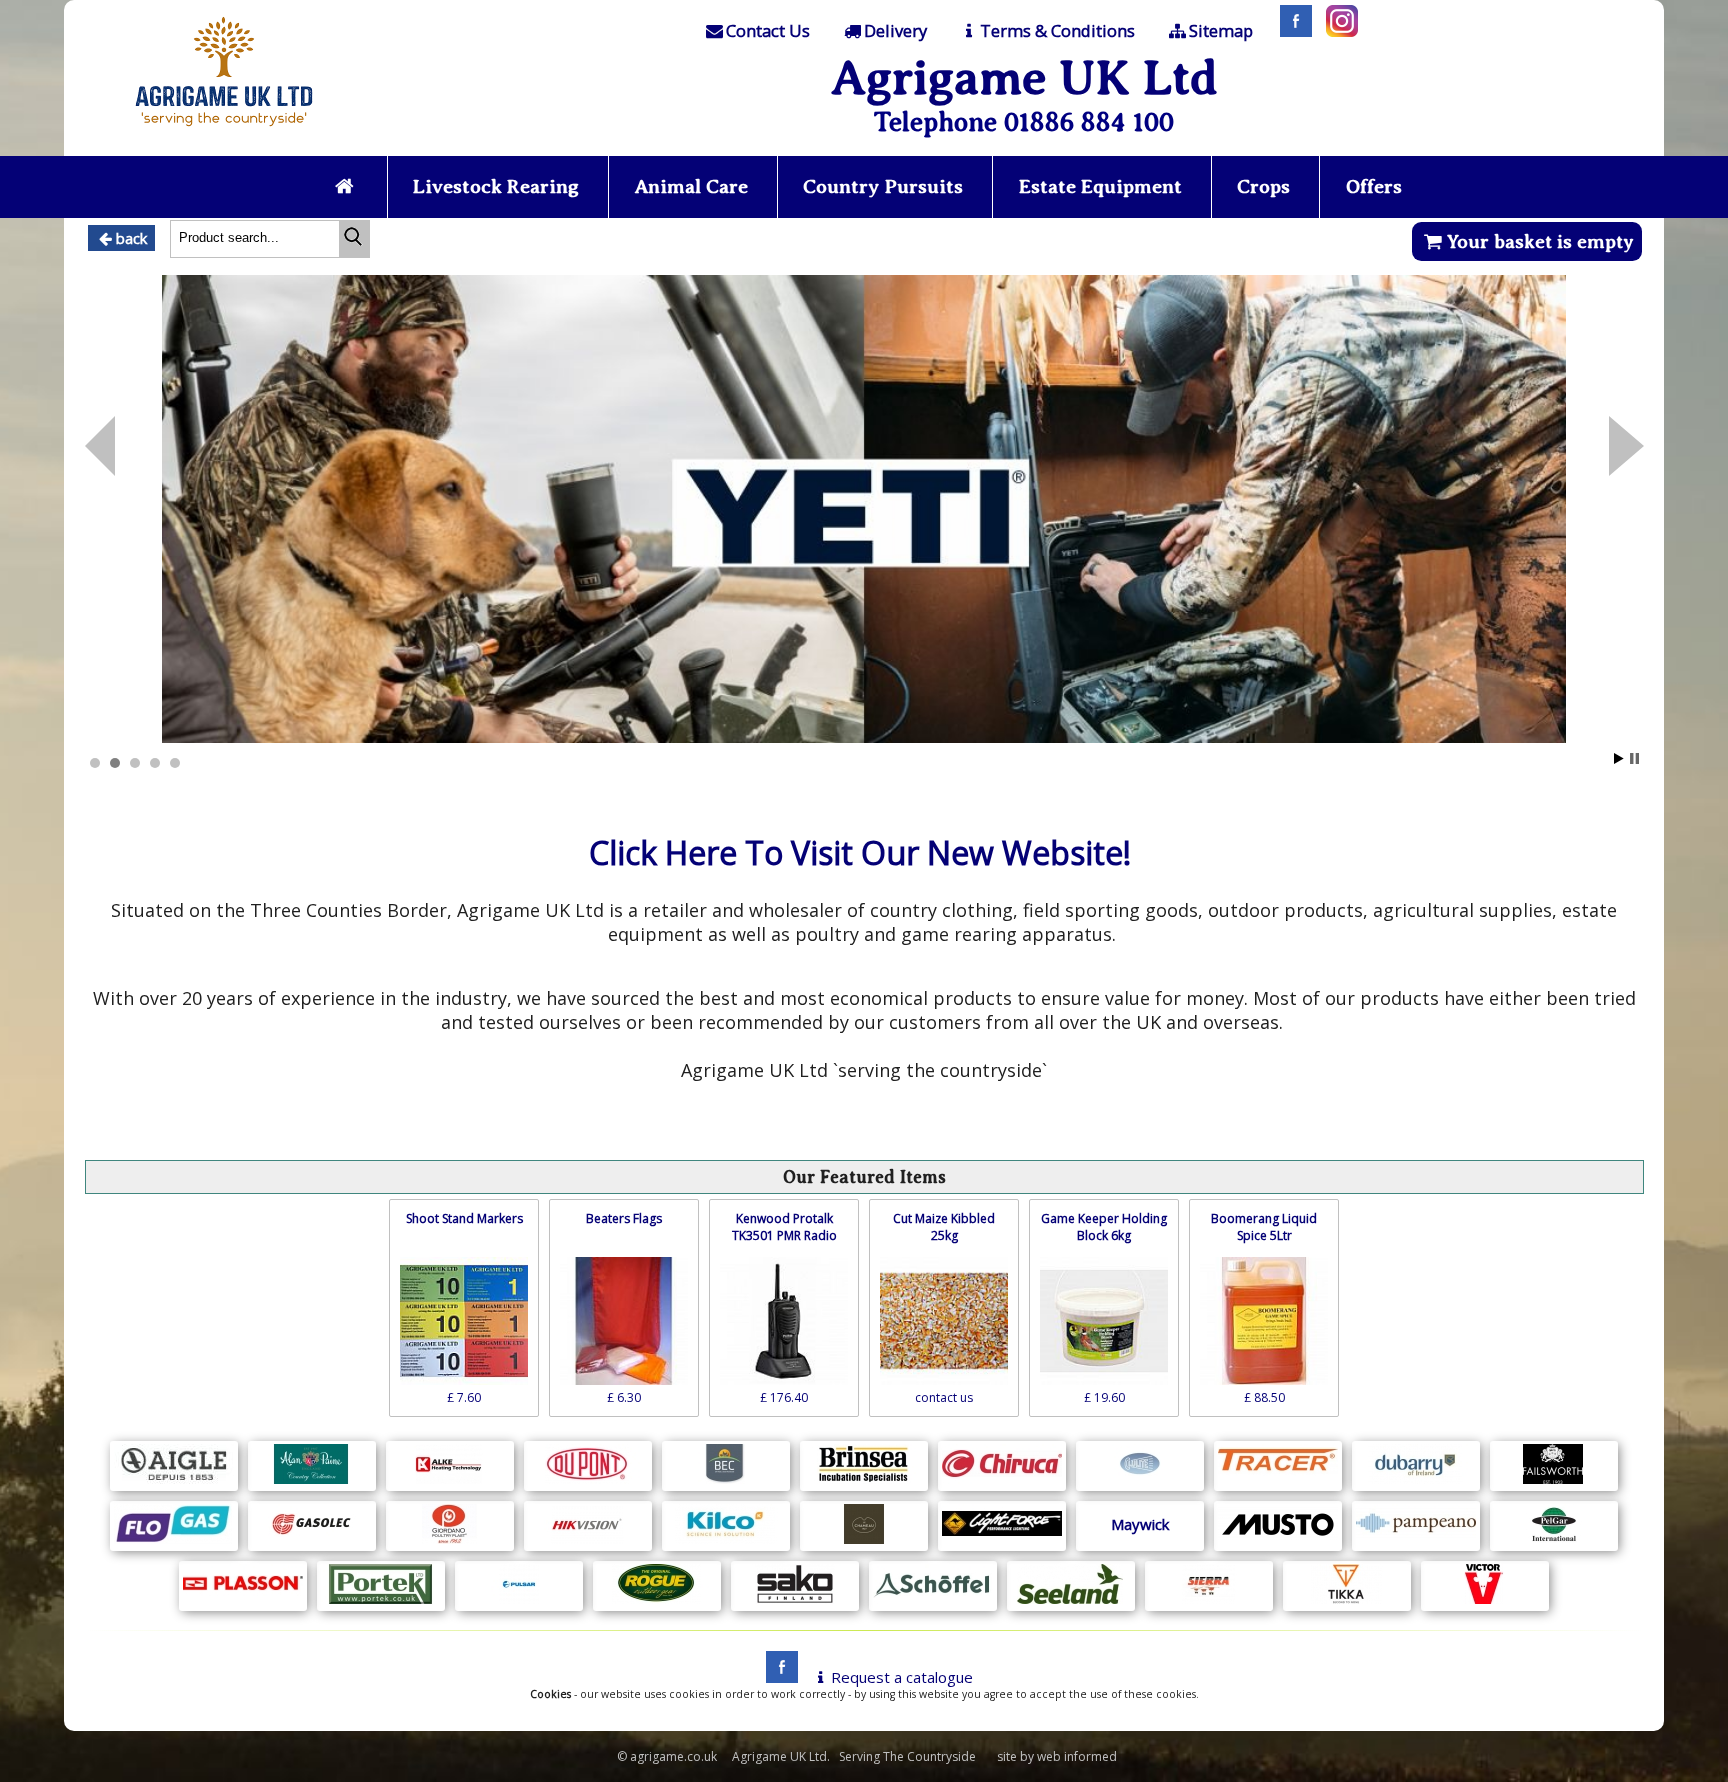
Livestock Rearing (496, 186)
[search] (354, 239)
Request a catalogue (902, 1677)
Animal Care (691, 186)
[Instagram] (1337, 31)
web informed (1077, 1756)
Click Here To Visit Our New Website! (860, 852)
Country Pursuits (883, 186)
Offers (1374, 186)
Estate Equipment (1100, 186)
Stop (1634, 758)
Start (1619, 758)
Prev (1626, 446)
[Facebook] (1291, 31)
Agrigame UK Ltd (1024, 77)
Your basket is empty (1540, 241)
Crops (1263, 186)
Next (100, 446)
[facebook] (777, 1677)
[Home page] (224, 132)
